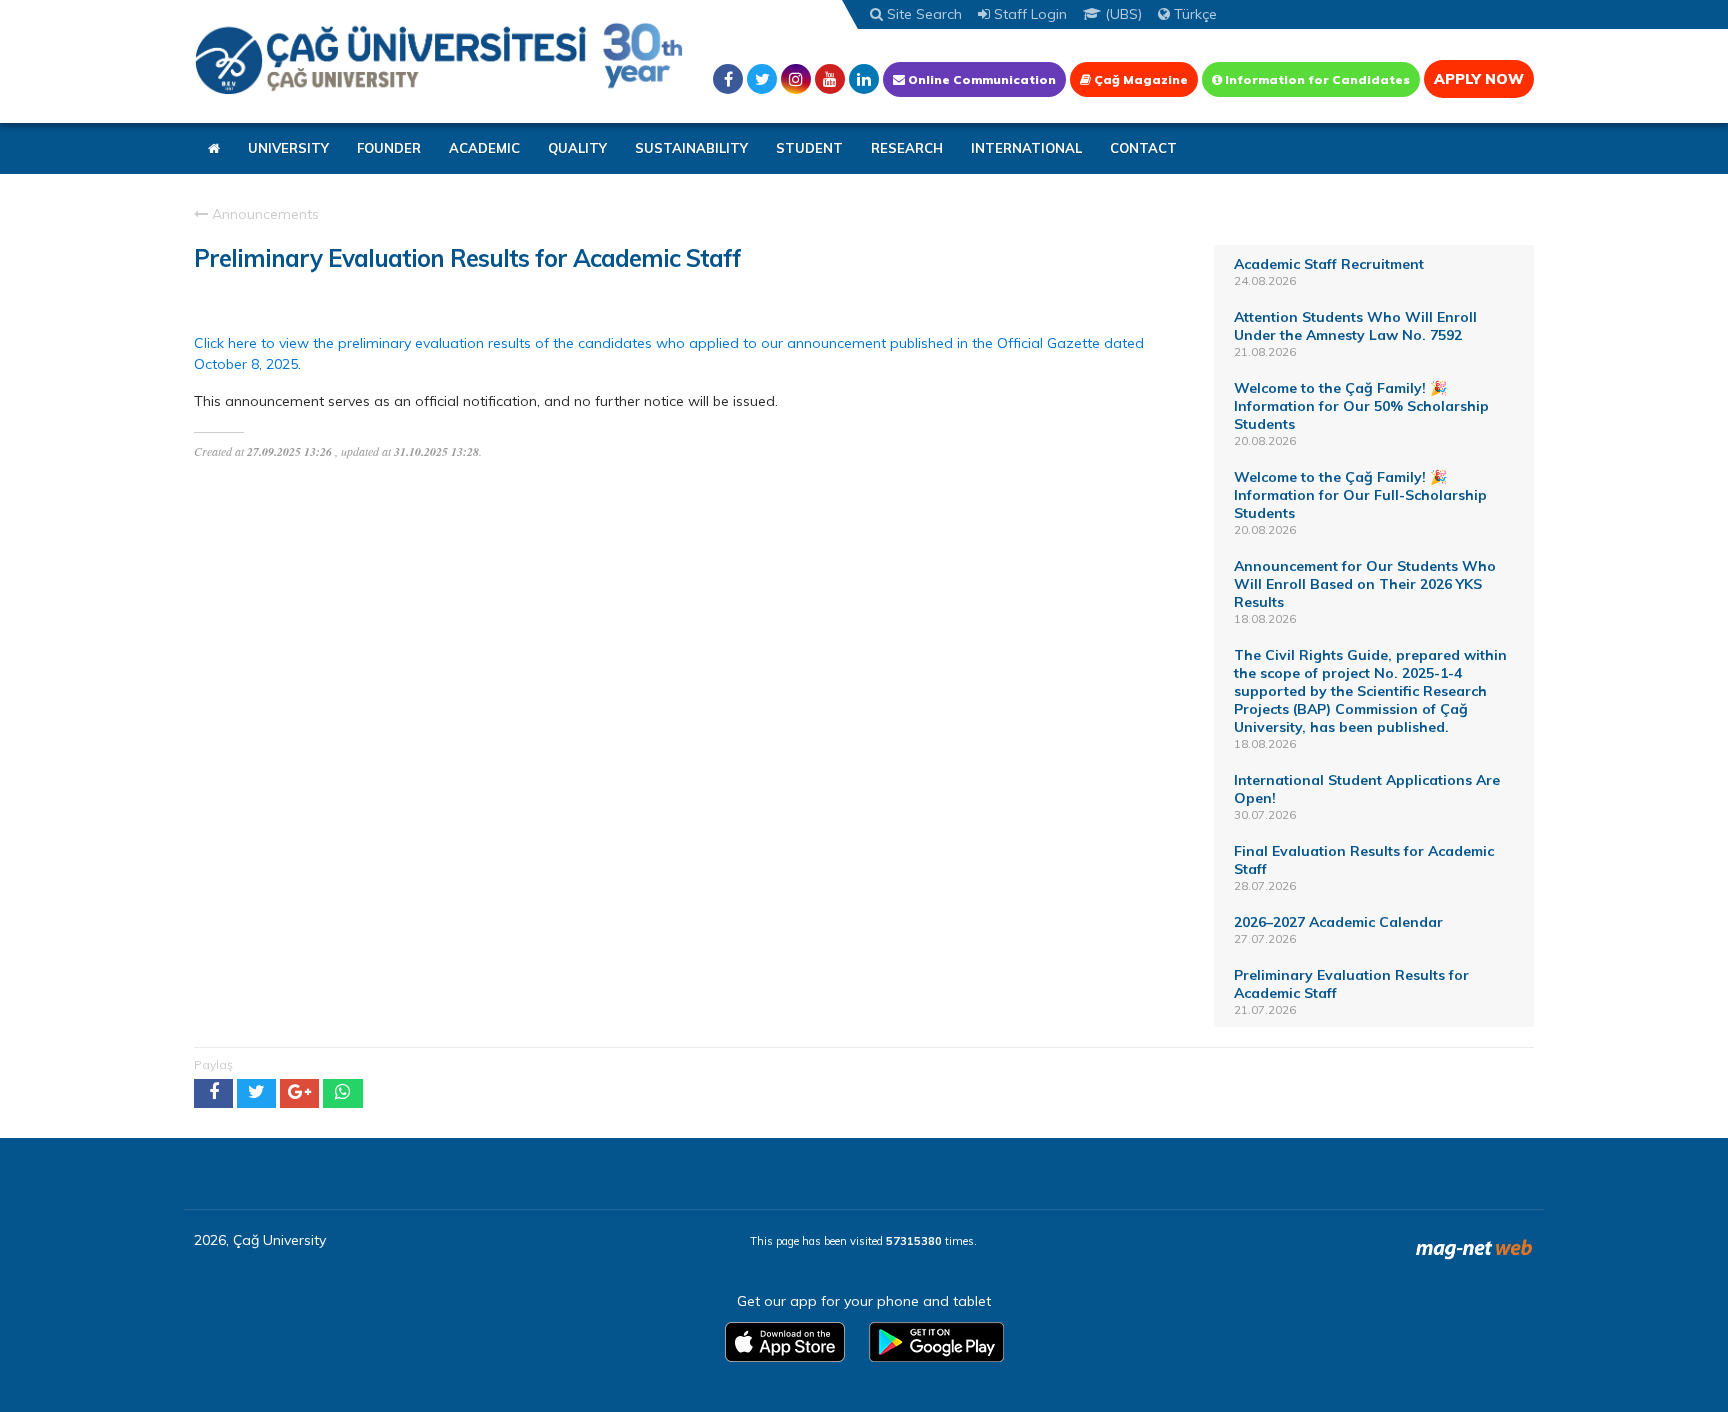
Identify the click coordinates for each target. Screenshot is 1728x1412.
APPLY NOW (1479, 79)
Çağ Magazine (1139, 79)
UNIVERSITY (288, 148)
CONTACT (1143, 148)
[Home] (439, 57)
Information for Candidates (1316, 79)
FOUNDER (389, 148)
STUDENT (809, 148)
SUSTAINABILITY (691, 148)
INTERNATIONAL (1026, 148)
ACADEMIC (484, 148)
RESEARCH (907, 148)
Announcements (263, 214)
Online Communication (980, 79)
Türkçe (1193, 14)
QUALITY (577, 148)
